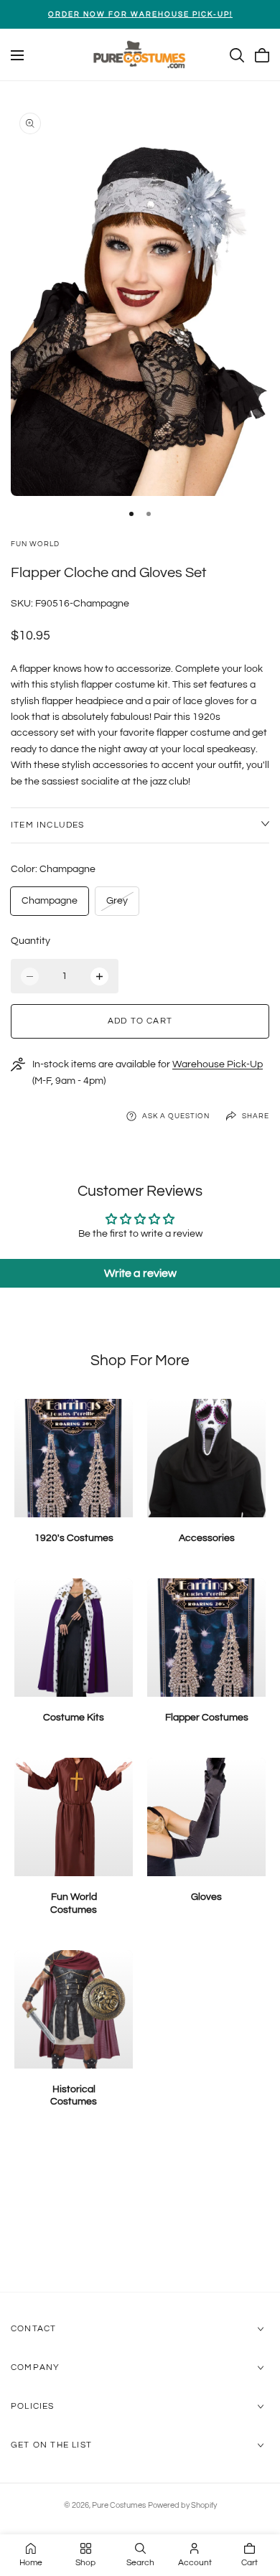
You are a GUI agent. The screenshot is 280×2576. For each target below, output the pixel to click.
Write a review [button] (140, 1273)
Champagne (50, 901)
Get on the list (51, 2445)
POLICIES (33, 2406)
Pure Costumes (119, 2505)
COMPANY (35, 2367)
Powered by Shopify (182, 2505)
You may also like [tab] (140, 2216)
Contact (33, 2329)
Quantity (31, 941)
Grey (122, 905)
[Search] (237, 55)
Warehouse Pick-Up (218, 1064)
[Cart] (262, 55)
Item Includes (48, 825)
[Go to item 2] (149, 514)
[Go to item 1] (131, 514)
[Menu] (17, 55)
